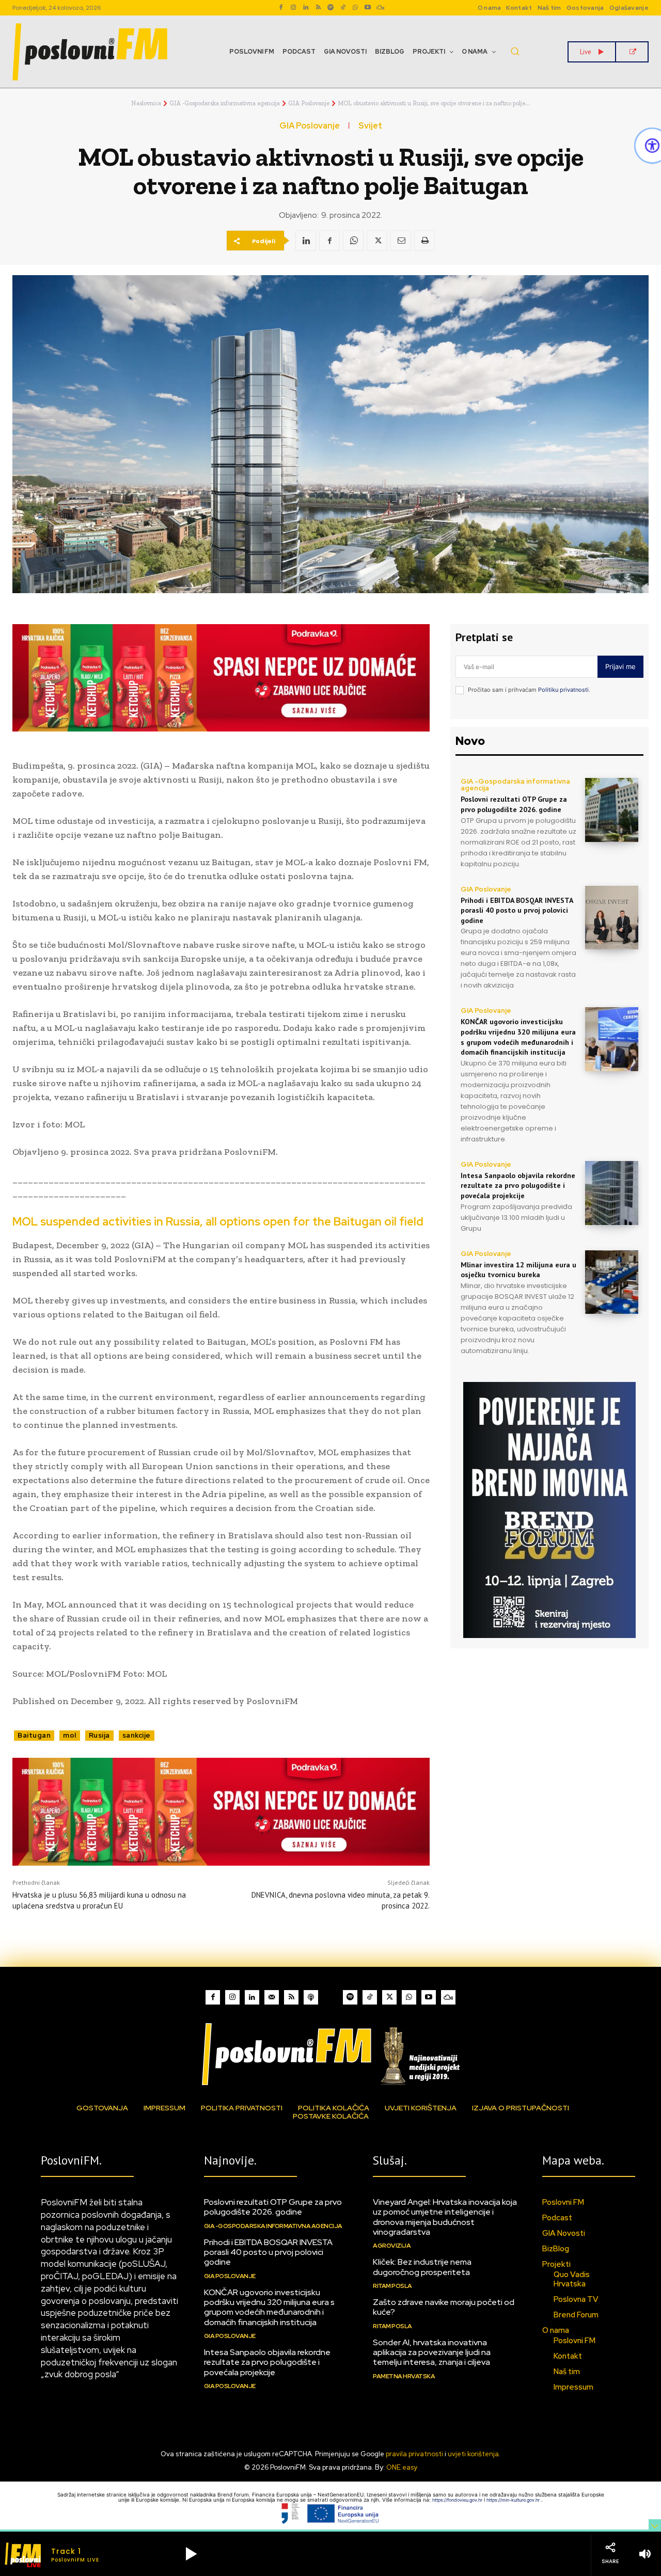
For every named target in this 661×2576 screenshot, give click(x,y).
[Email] (401, 241)
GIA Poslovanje (309, 103)
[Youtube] (368, 8)
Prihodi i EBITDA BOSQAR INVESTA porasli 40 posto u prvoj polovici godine (517, 910)
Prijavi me (620, 666)
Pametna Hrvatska (404, 2376)
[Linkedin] (306, 8)
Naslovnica (146, 103)
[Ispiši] (424, 241)
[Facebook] (281, 8)
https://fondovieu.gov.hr (458, 2500)
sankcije (137, 1735)
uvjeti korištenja (473, 2454)
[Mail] (272, 1997)
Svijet (370, 126)
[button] (515, 51)
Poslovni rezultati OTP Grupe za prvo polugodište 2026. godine (514, 804)
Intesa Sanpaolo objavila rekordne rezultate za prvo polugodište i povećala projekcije (518, 1186)
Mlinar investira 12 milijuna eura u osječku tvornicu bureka (518, 1270)
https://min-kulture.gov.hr (514, 2500)
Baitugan (34, 1735)
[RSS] (318, 8)
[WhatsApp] (355, 8)
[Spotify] (330, 8)
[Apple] (311, 1997)
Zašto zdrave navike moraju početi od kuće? (444, 2307)
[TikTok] (343, 8)
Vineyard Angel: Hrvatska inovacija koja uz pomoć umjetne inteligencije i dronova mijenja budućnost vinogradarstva (445, 2217)
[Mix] (380, 8)
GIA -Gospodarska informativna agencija (225, 103)
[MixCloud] (448, 1997)
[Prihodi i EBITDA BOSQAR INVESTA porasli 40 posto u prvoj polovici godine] (612, 918)
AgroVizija (392, 2246)
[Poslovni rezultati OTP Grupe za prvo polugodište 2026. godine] (612, 810)
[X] (377, 241)
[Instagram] (293, 8)
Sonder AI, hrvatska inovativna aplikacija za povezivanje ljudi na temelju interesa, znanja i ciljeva (432, 2352)
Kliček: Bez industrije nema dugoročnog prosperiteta (422, 2267)
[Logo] (330, 2054)
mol (70, 1735)
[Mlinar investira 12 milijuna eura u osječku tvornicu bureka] (612, 1282)
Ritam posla (392, 2286)
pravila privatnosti (414, 2454)
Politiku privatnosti (563, 690)
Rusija (99, 1735)
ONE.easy (402, 2467)
